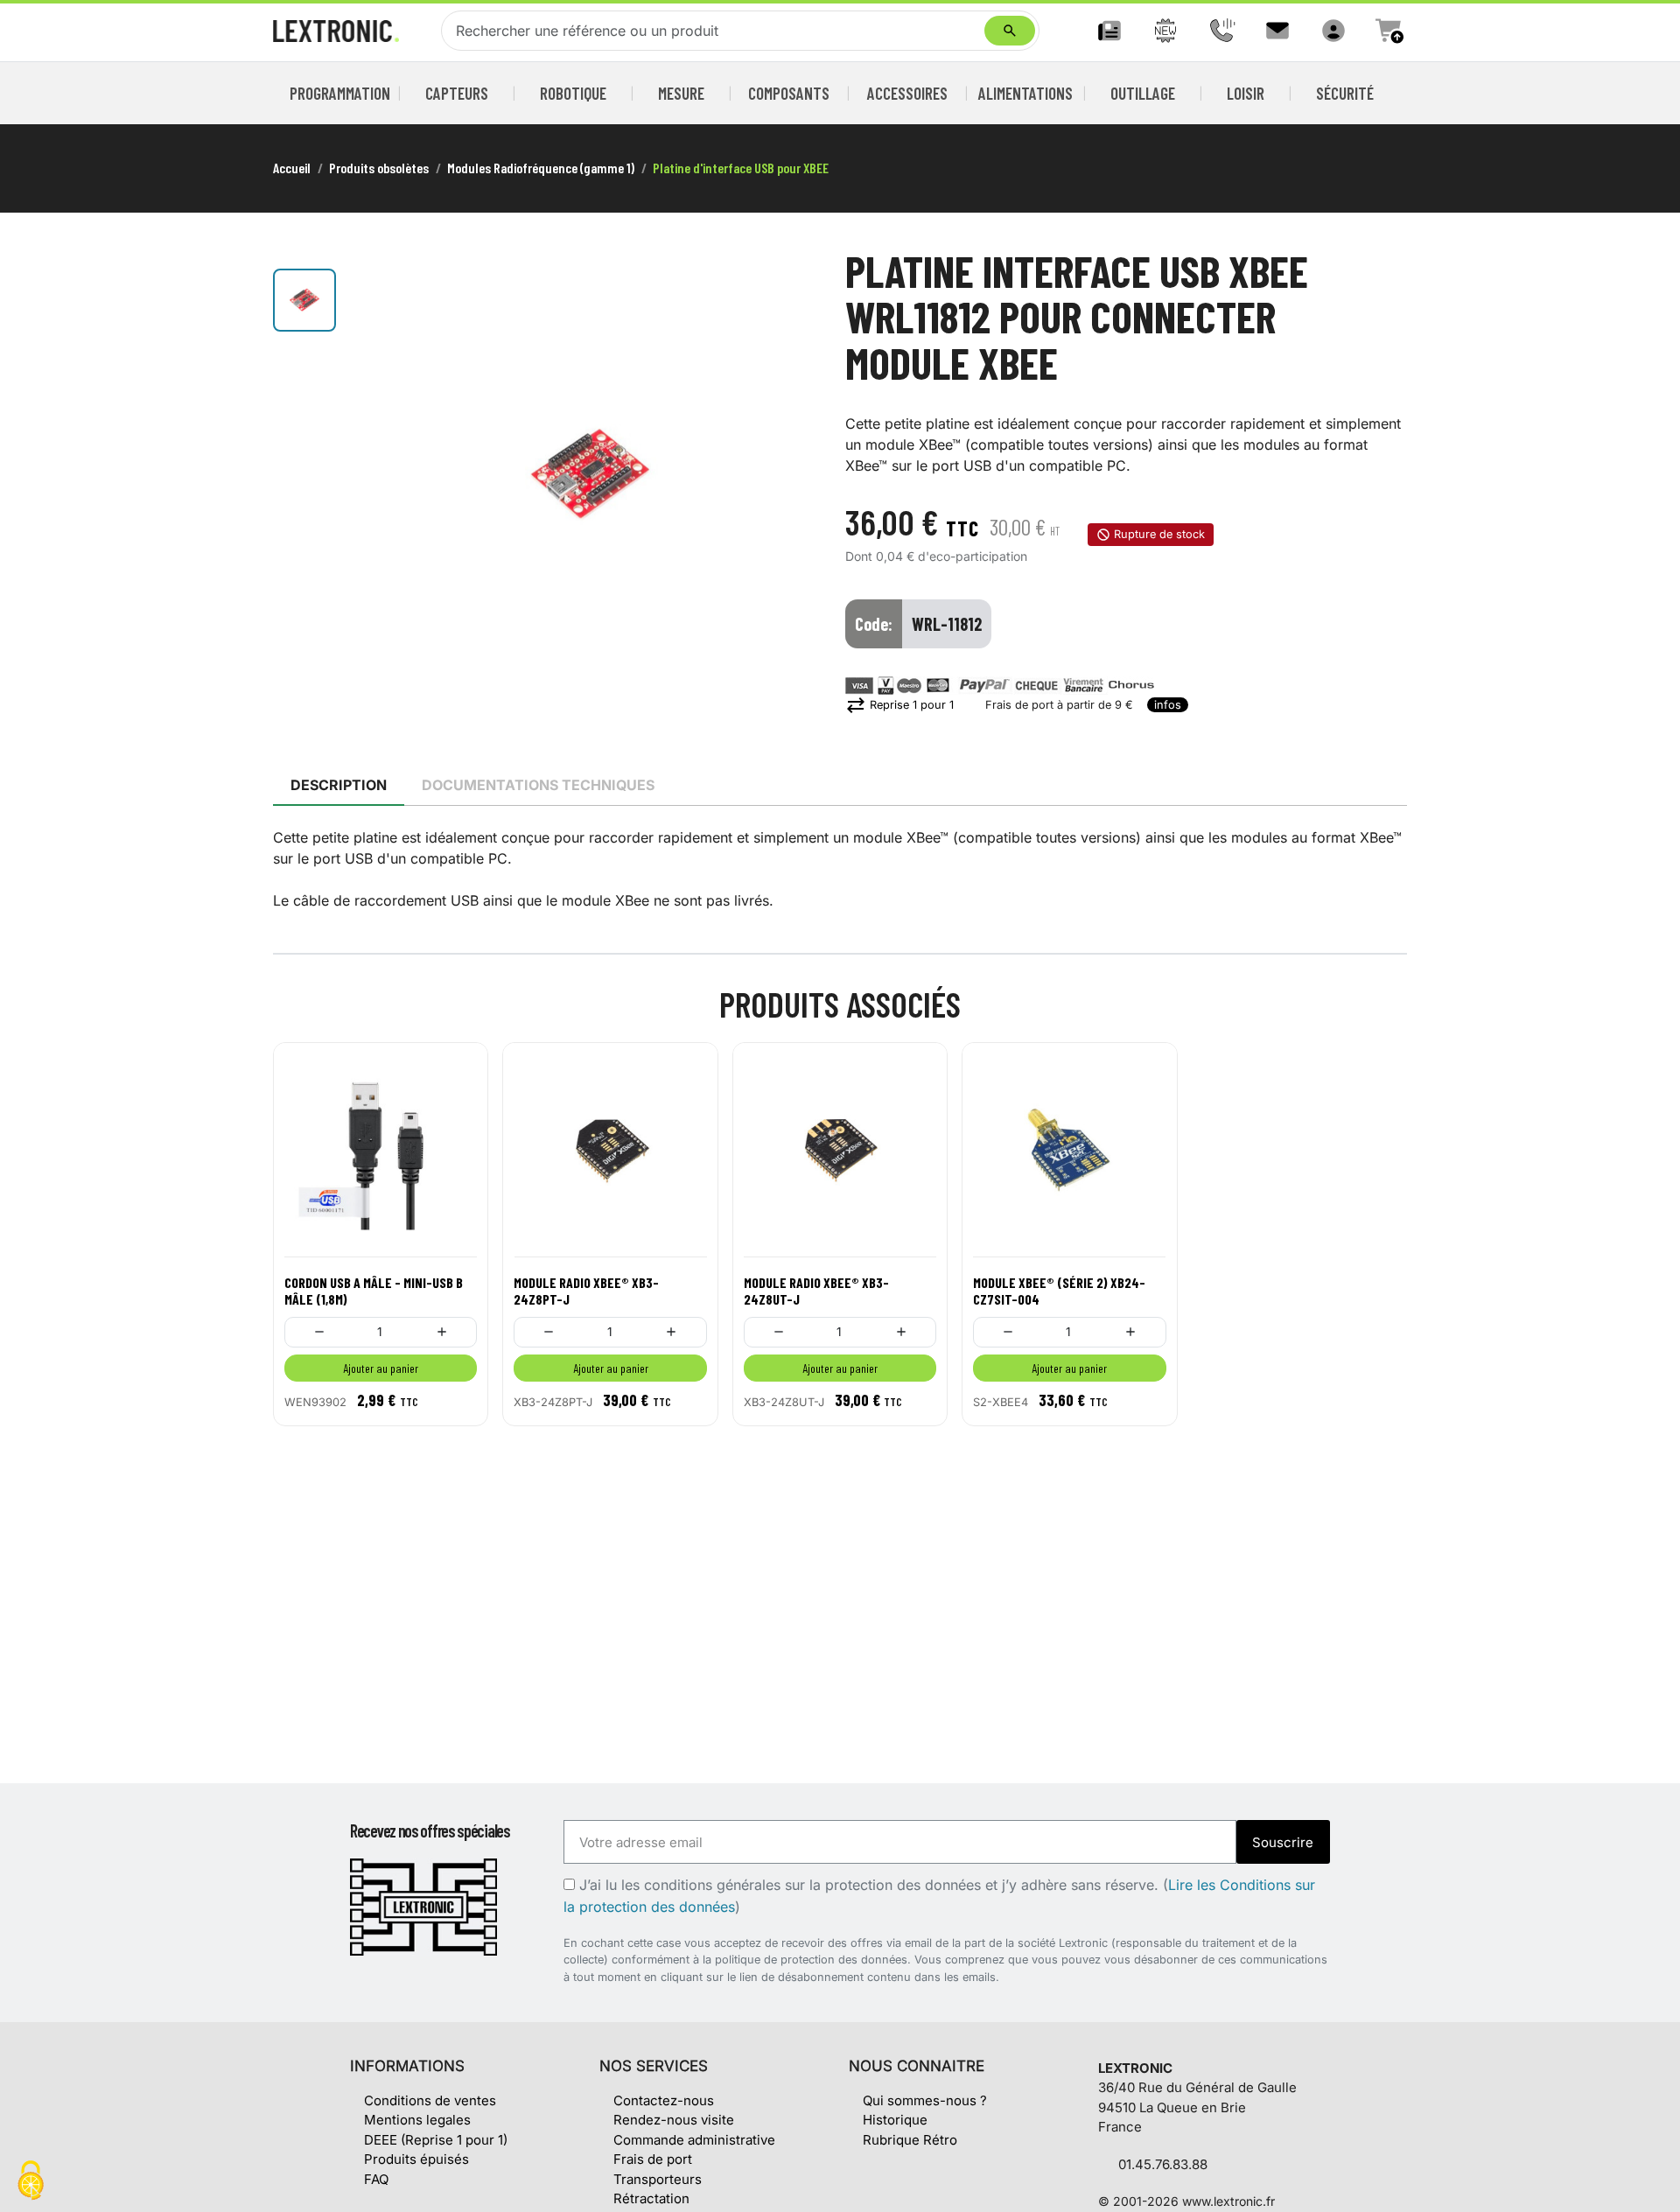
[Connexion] (1333, 31)
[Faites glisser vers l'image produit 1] (304, 300)
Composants (789, 93)
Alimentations (1025, 93)
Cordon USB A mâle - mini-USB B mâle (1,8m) (374, 1291)
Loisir (1246, 93)
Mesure (681, 93)
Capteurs (457, 93)
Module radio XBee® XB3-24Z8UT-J (816, 1291)
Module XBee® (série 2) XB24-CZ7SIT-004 (1059, 1291)
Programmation (340, 93)
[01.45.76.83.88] (1221, 31)
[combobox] (717, 31)
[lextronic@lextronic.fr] (1277, 31)
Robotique (573, 93)
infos (1168, 705)
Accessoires (907, 93)
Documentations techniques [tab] (538, 785)
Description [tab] (339, 785)
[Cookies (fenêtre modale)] (31, 2182)
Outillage (1143, 93)
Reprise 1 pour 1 (899, 705)
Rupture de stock (1159, 534)
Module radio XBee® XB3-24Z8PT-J (586, 1291)
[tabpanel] (840, 869)
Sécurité (1345, 93)
